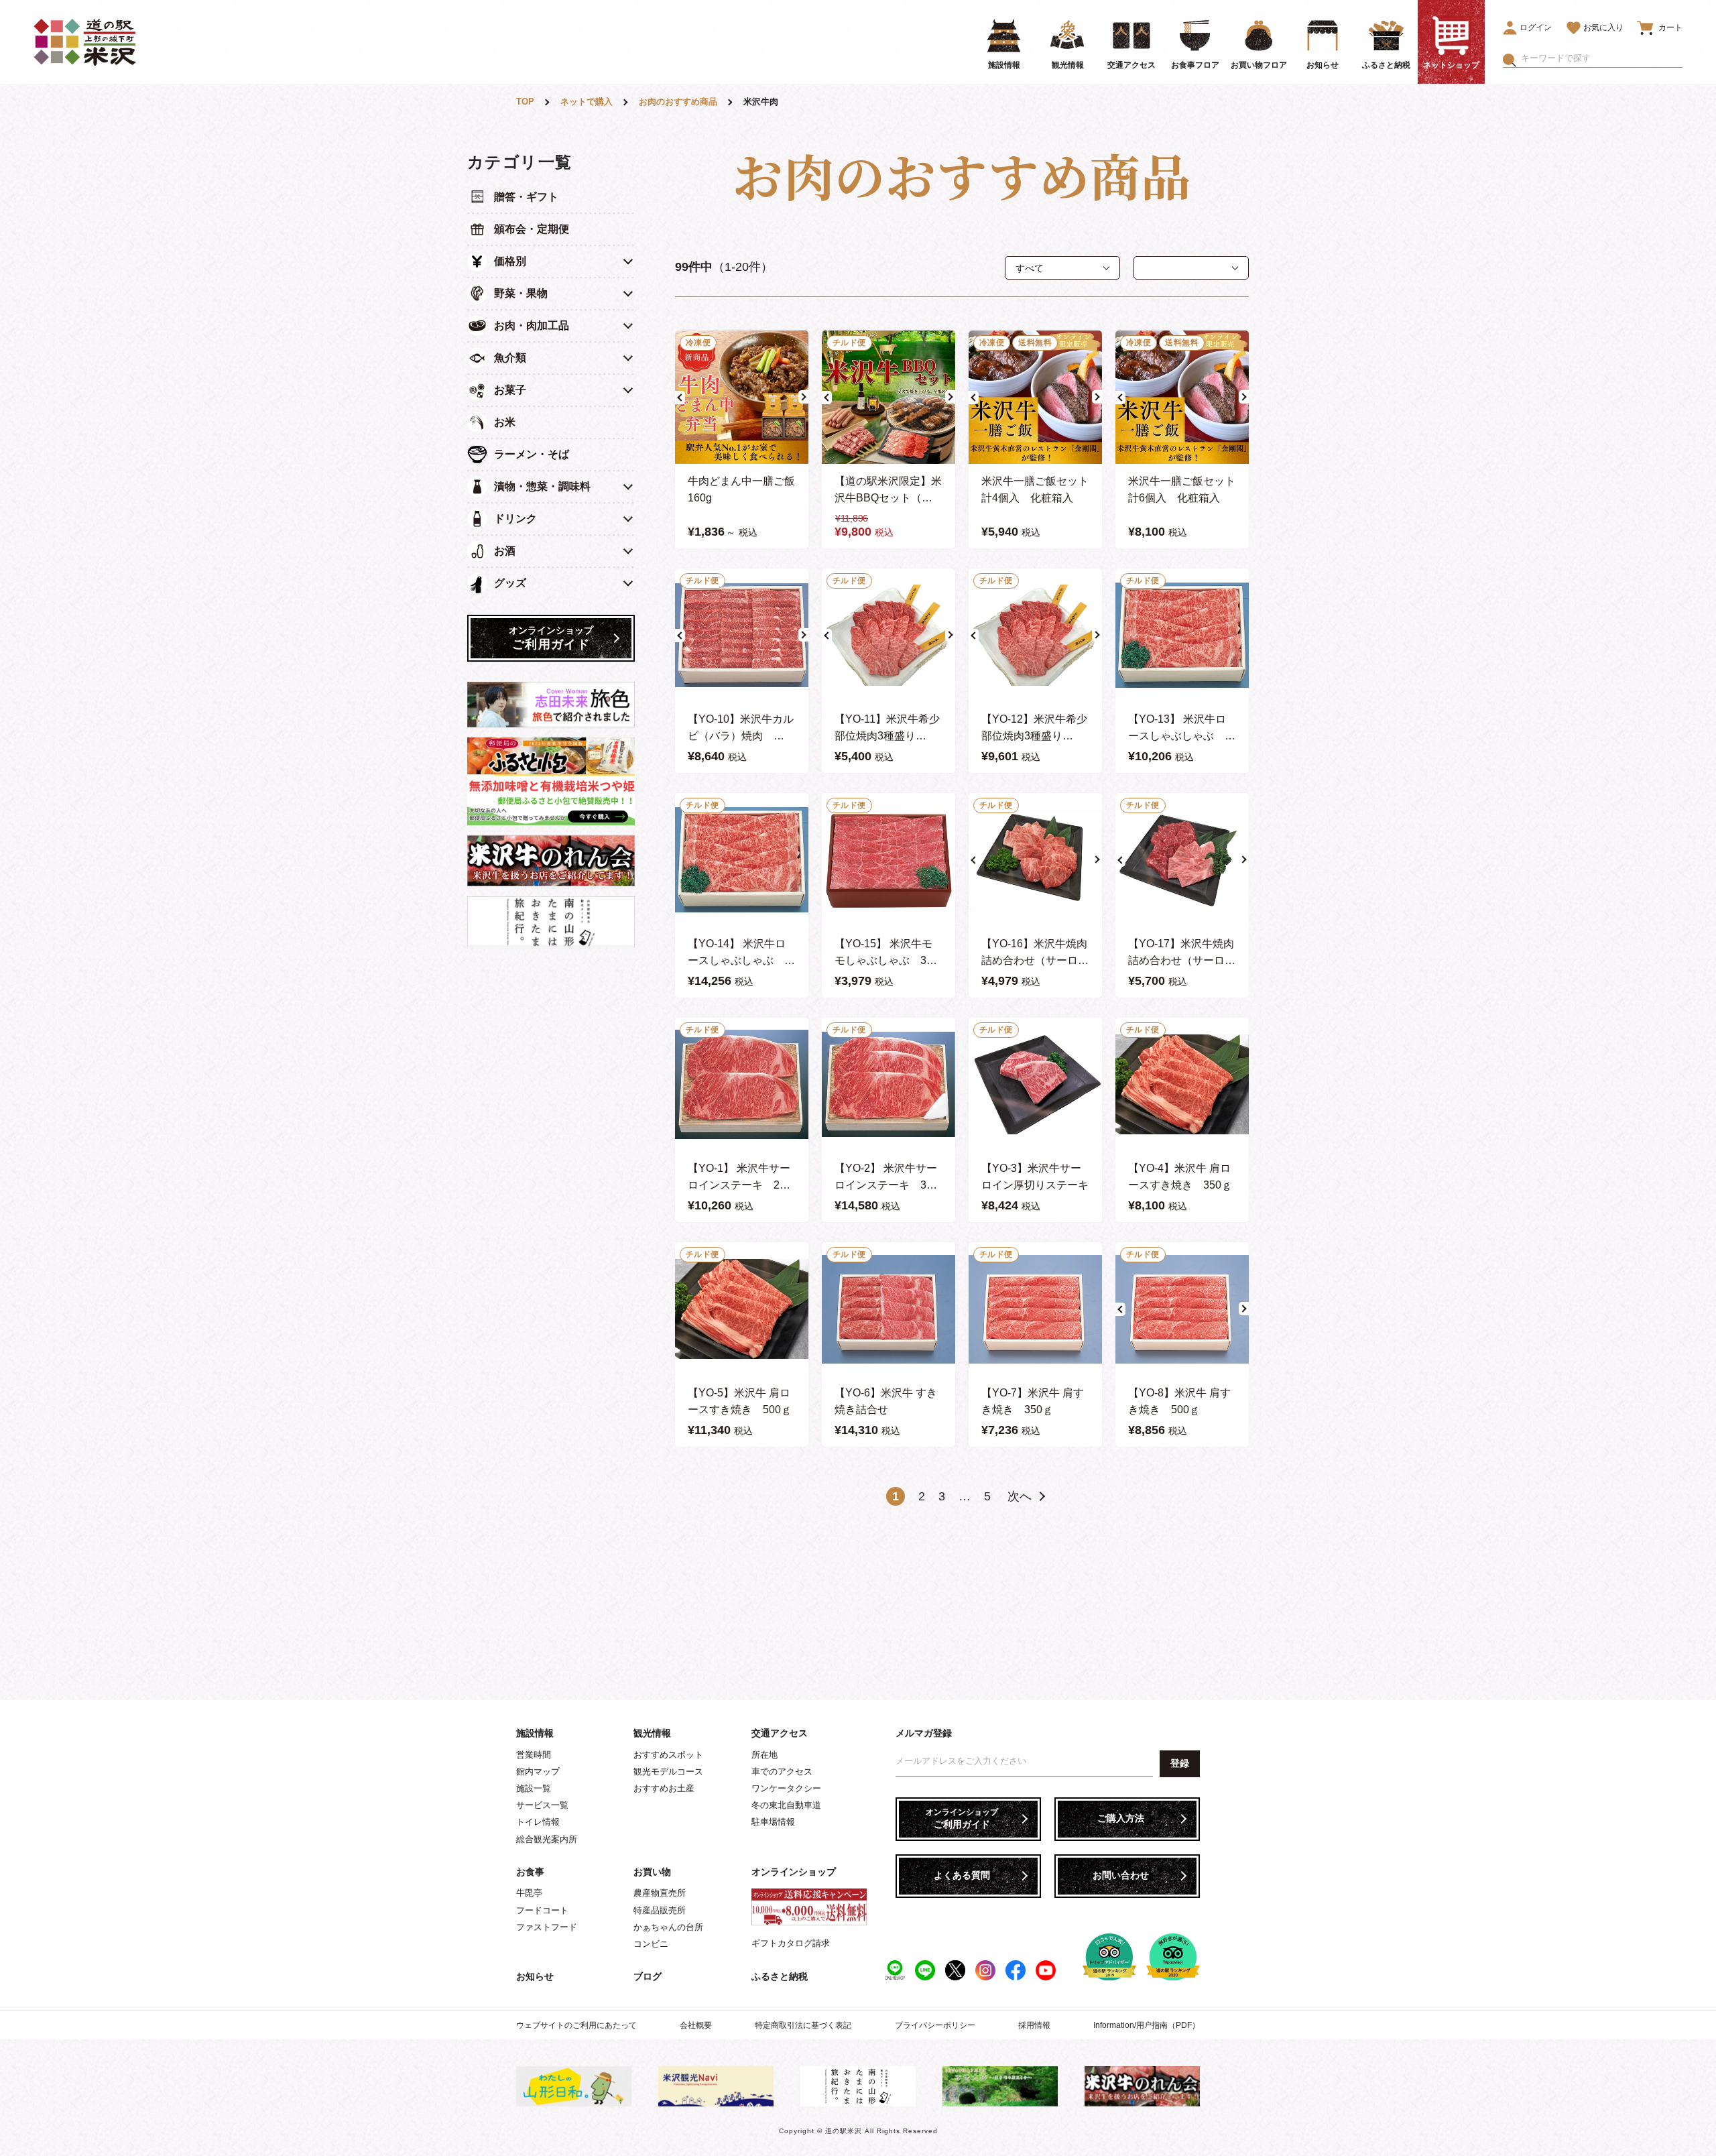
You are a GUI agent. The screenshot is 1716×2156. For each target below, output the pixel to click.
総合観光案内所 (547, 1839)
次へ (1020, 1496)
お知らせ (535, 1976)
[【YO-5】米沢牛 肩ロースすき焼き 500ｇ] (742, 1309)
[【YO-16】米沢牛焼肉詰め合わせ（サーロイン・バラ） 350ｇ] (1035, 860)
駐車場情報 (773, 1822)
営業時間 (534, 1755)
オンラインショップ (794, 1872)
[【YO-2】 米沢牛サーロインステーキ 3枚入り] (888, 1084)
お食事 (530, 1872)
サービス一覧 (542, 1805)
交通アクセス (780, 1733)
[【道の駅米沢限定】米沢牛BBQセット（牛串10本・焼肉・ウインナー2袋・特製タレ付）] (888, 397)
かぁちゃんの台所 (668, 1927)
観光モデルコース (668, 1772)
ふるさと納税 (780, 1976)
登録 (1180, 1763)
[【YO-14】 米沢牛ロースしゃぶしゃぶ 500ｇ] (742, 860)
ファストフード (547, 1927)
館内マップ (538, 1772)
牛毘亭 (529, 1893)
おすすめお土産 (664, 1788)
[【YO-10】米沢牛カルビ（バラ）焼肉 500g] (742, 635)
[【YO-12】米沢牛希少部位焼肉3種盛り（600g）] (1035, 635)
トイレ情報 (538, 1822)
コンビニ (651, 1944)
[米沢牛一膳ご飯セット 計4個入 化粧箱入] (1035, 397)
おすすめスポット (668, 1755)
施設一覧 (534, 1788)
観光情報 (652, 1733)
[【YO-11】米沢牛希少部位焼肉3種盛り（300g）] (888, 635)
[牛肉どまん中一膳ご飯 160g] (742, 397)
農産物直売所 (660, 1893)
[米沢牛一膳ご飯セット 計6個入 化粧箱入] (1182, 397)
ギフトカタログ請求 (791, 1943)
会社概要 (696, 2025)
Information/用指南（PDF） (1147, 2025)
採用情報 (1034, 2025)
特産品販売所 (660, 1910)
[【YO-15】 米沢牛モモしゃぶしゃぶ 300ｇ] (888, 860)
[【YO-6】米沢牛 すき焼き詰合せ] (888, 1309)
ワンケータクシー (786, 1788)
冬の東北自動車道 (786, 1805)
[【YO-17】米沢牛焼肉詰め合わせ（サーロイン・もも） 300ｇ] (1182, 860)
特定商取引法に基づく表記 (803, 2025)
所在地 (764, 1755)
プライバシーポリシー (935, 2025)
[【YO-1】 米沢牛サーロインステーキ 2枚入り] (742, 1084)
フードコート (542, 1910)
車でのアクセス (782, 1772)
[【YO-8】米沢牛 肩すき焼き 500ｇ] (1182, 1309)
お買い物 (652, 1872)
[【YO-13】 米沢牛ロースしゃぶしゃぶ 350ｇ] (1182, 635)
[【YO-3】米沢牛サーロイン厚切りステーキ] (1035, 1084)
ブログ (648, 1976)
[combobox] (1602, 58)
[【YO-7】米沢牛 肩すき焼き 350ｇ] (1035, 1309)
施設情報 (535, 1733)
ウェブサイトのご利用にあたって (576, 2025)
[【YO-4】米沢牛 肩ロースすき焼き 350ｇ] (1182, 1084)
